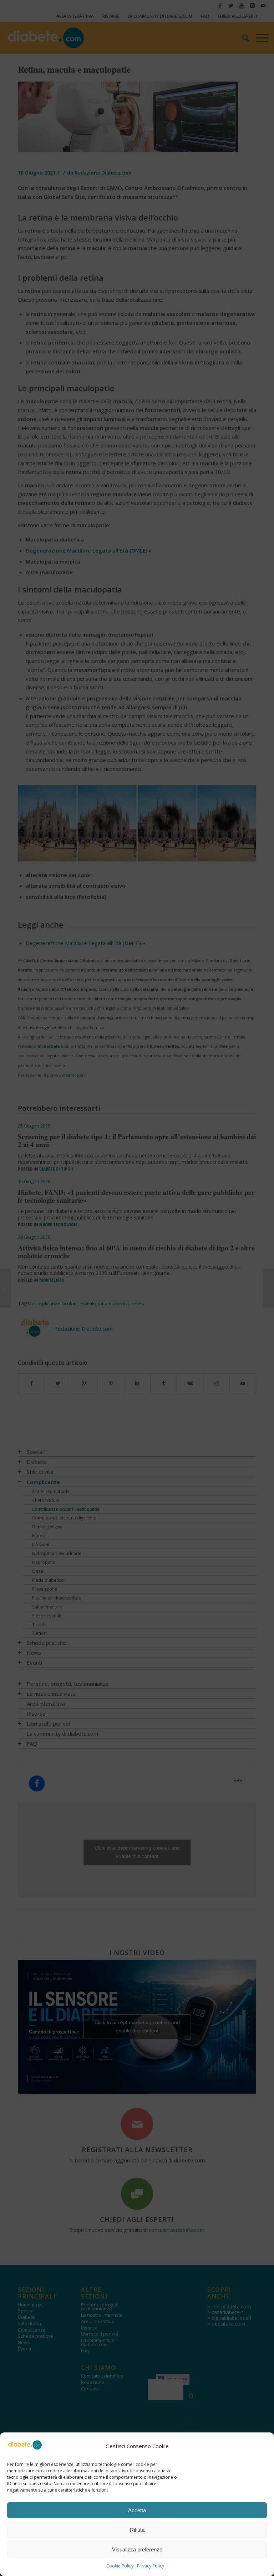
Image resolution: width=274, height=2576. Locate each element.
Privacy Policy (151, 2566)
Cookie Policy (120, 2566)
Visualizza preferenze (137, 2549)
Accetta (137, 2510)
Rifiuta (137, 2530)
